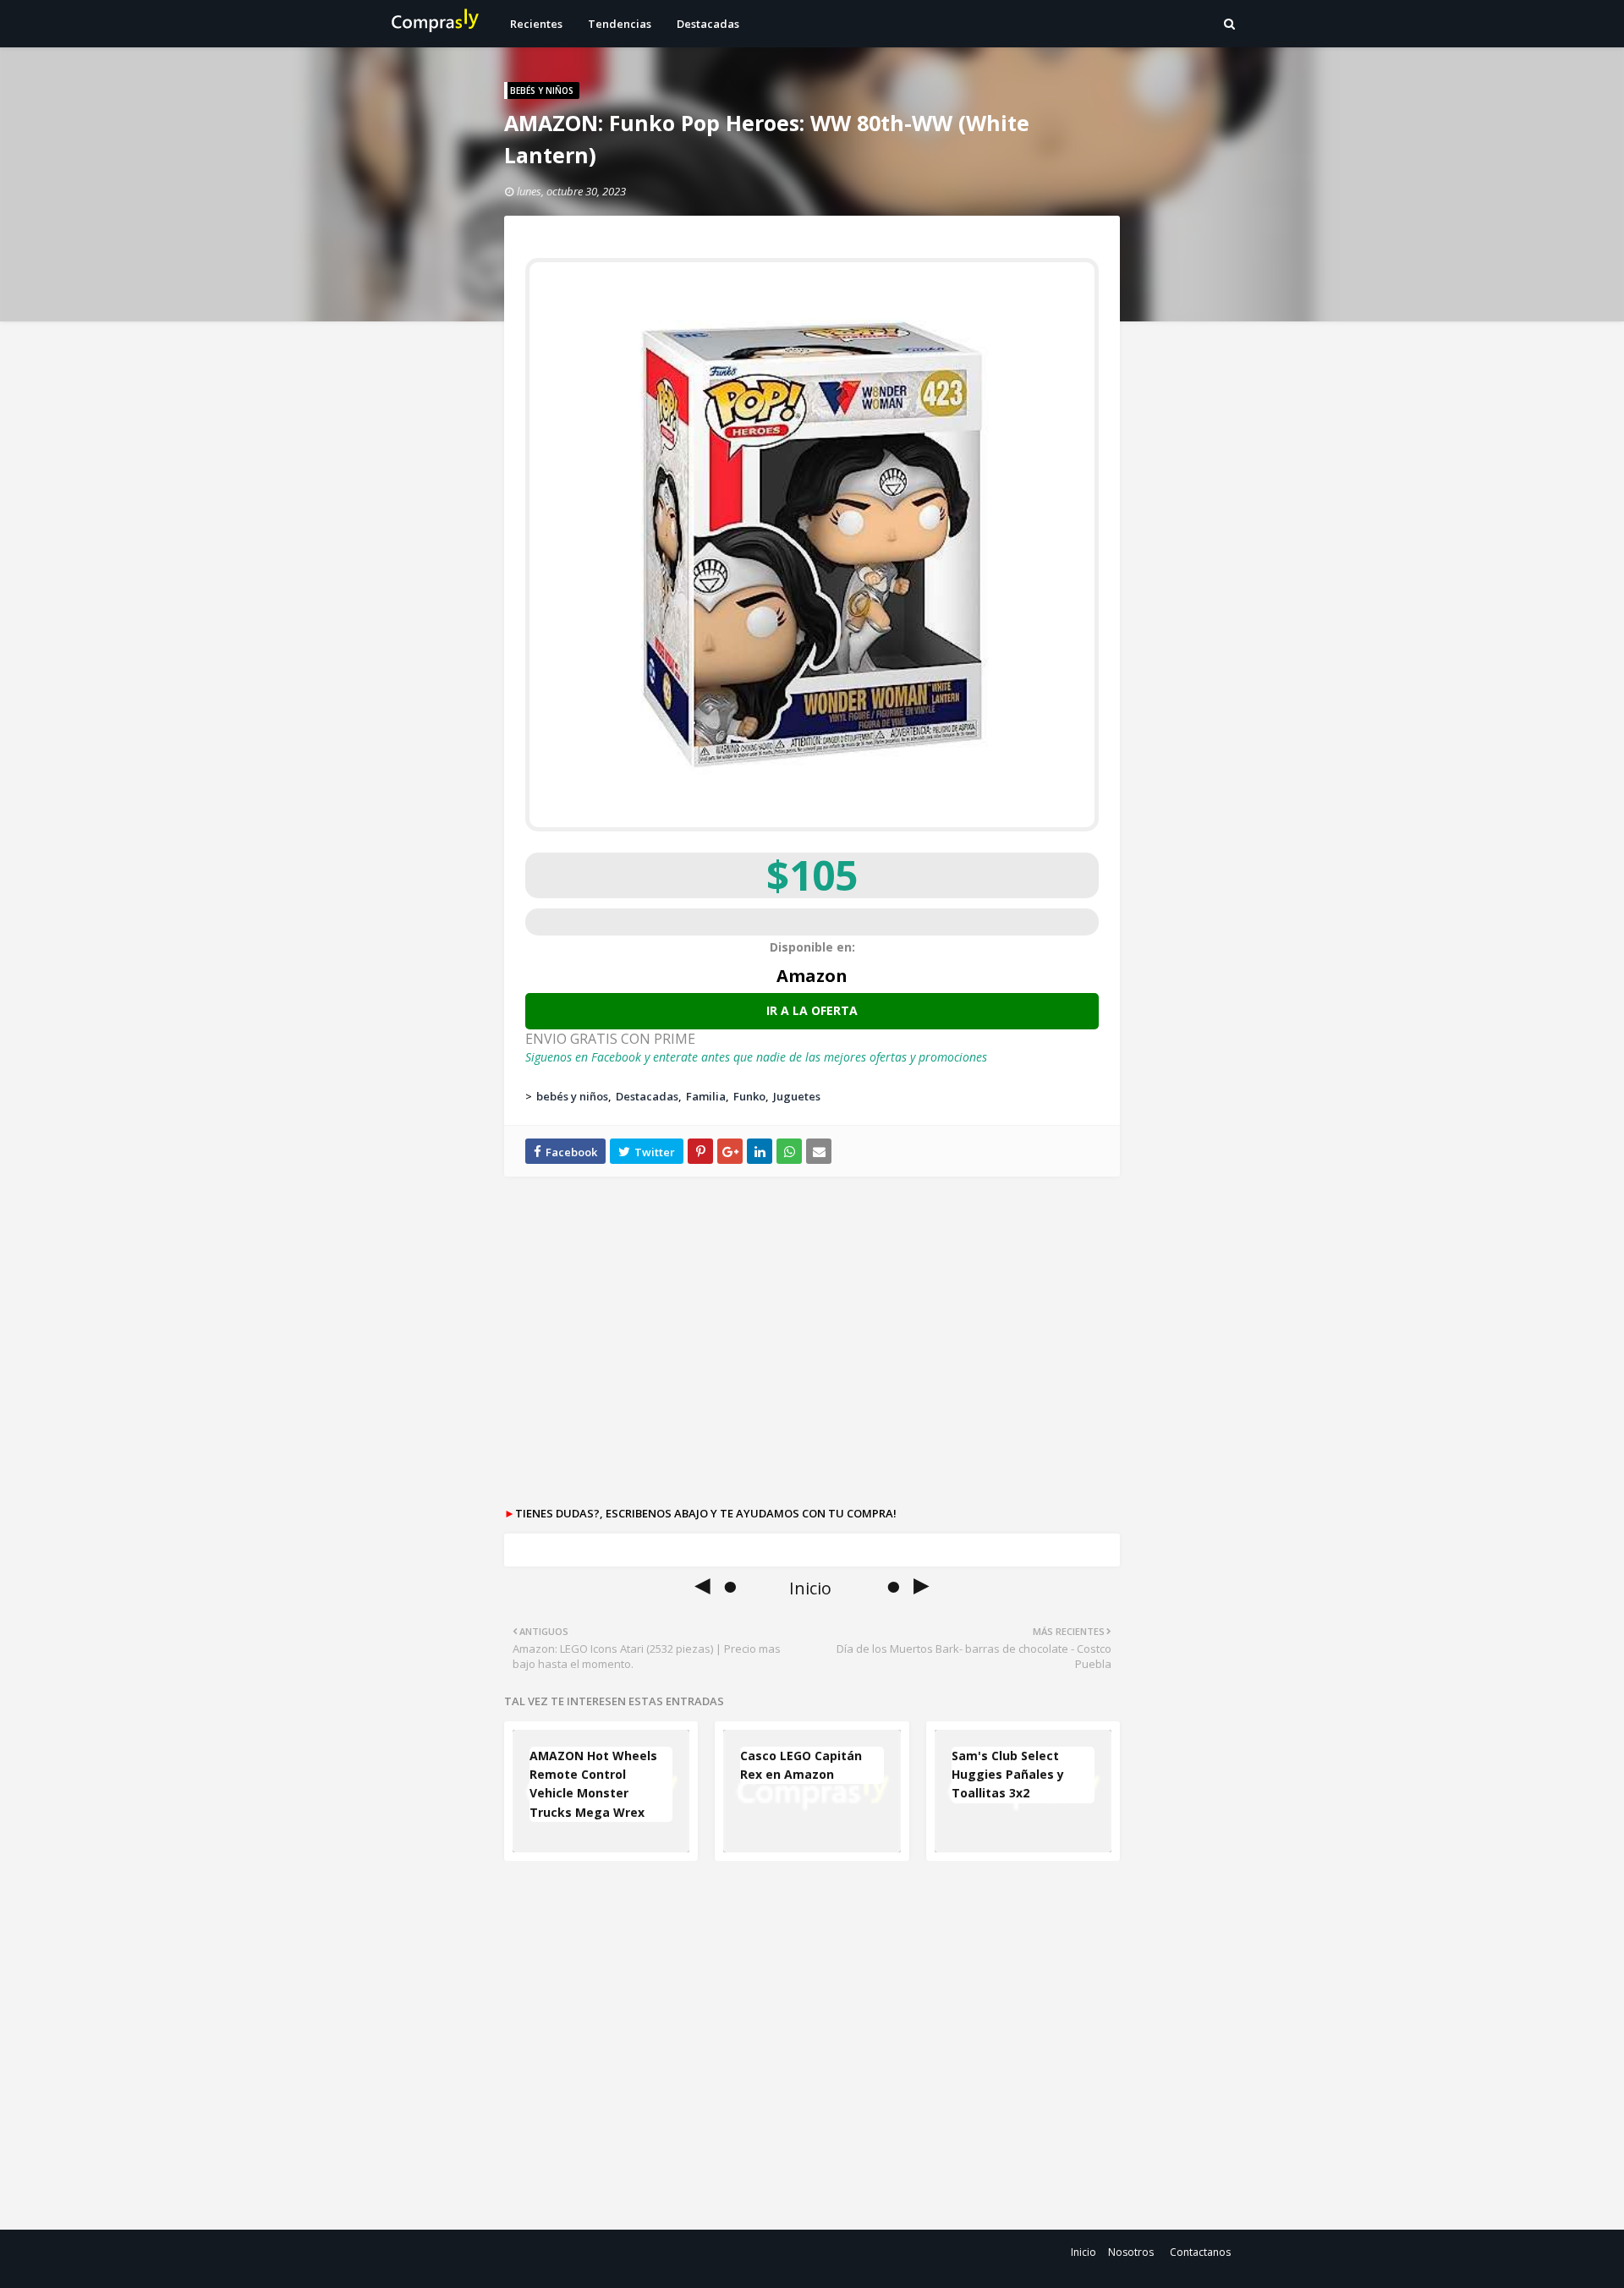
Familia (706, 1096)
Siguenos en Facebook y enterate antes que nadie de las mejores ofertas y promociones (756, 1057)
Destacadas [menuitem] (708, 24)
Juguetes (797, 1096)
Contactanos (1200, 2252)
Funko (749, 1096)
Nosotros (1131, 2252)
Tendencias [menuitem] (620, 24)
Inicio (1084, 2252)
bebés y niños (572, 1096)
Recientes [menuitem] (536, 24)
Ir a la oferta (812, 1010)
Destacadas (647, 1096)
